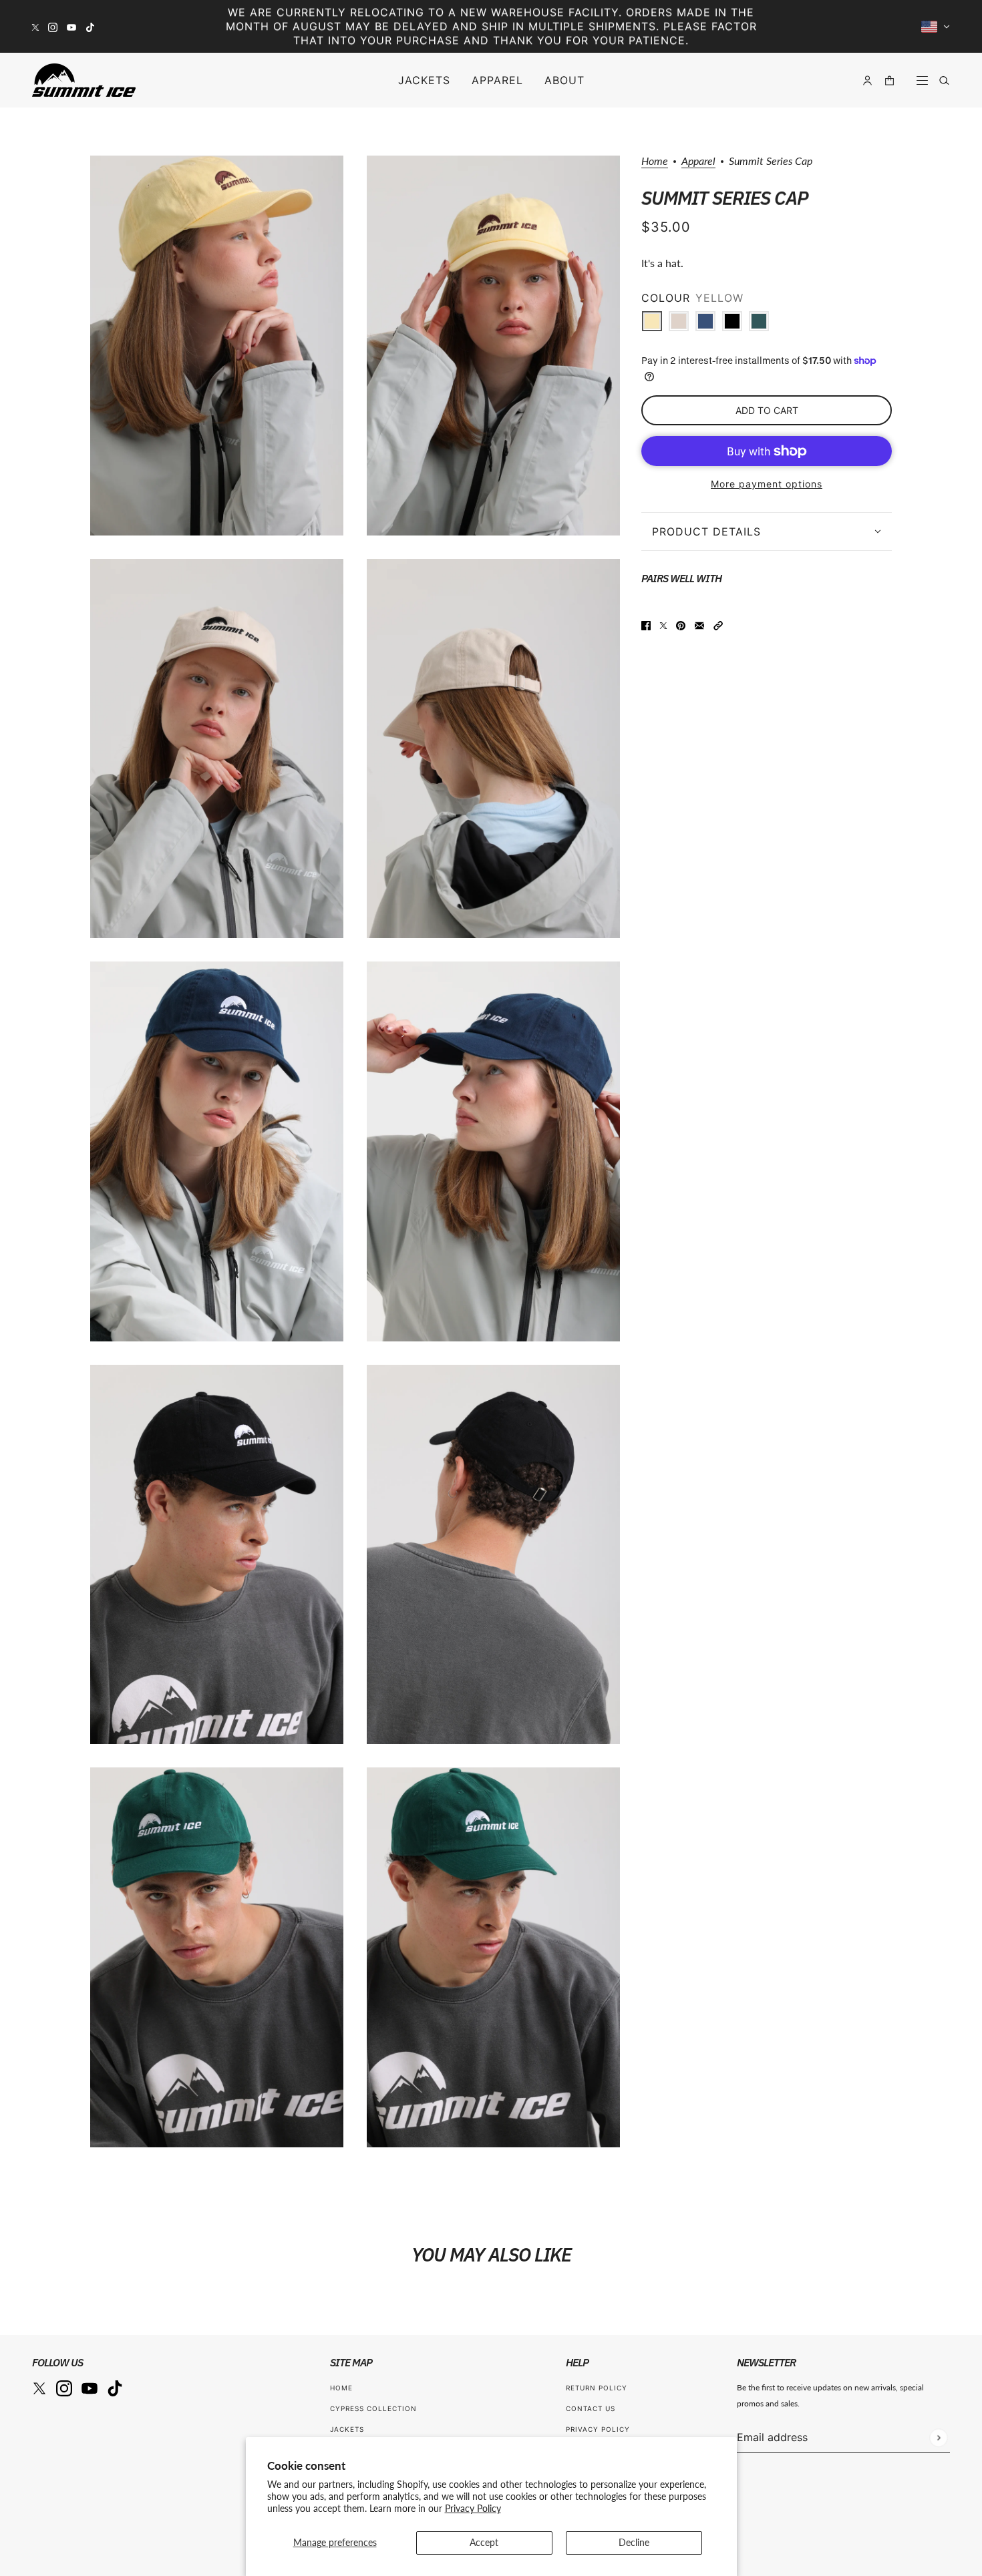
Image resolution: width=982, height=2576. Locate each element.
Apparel (698, 161)
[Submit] (938, 2437)
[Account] (867, 80)
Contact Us (591, 2408)
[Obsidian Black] (732, 321)
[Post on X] (663, 624)
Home (655, 161)
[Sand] (679, 321)
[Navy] (705, 321)
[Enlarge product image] (217, 346)
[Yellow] (652, 321)
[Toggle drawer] (922, 80)
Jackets (347, 2429)
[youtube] (71, 26)
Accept (484, 2542)
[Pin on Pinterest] (681, 624)
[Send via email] (699, 624)
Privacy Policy (473, 2508)
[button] (718, 624)
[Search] (944, 80)
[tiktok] (90, 26)
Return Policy (597, 2388)
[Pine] (759, 321)
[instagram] (53, 26)
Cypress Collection (373, 2408)
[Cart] (889, 80)
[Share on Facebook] (646, 624)
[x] (35, 26)
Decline (634, 2542)
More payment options (767, 484)
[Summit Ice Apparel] (84, 80)
